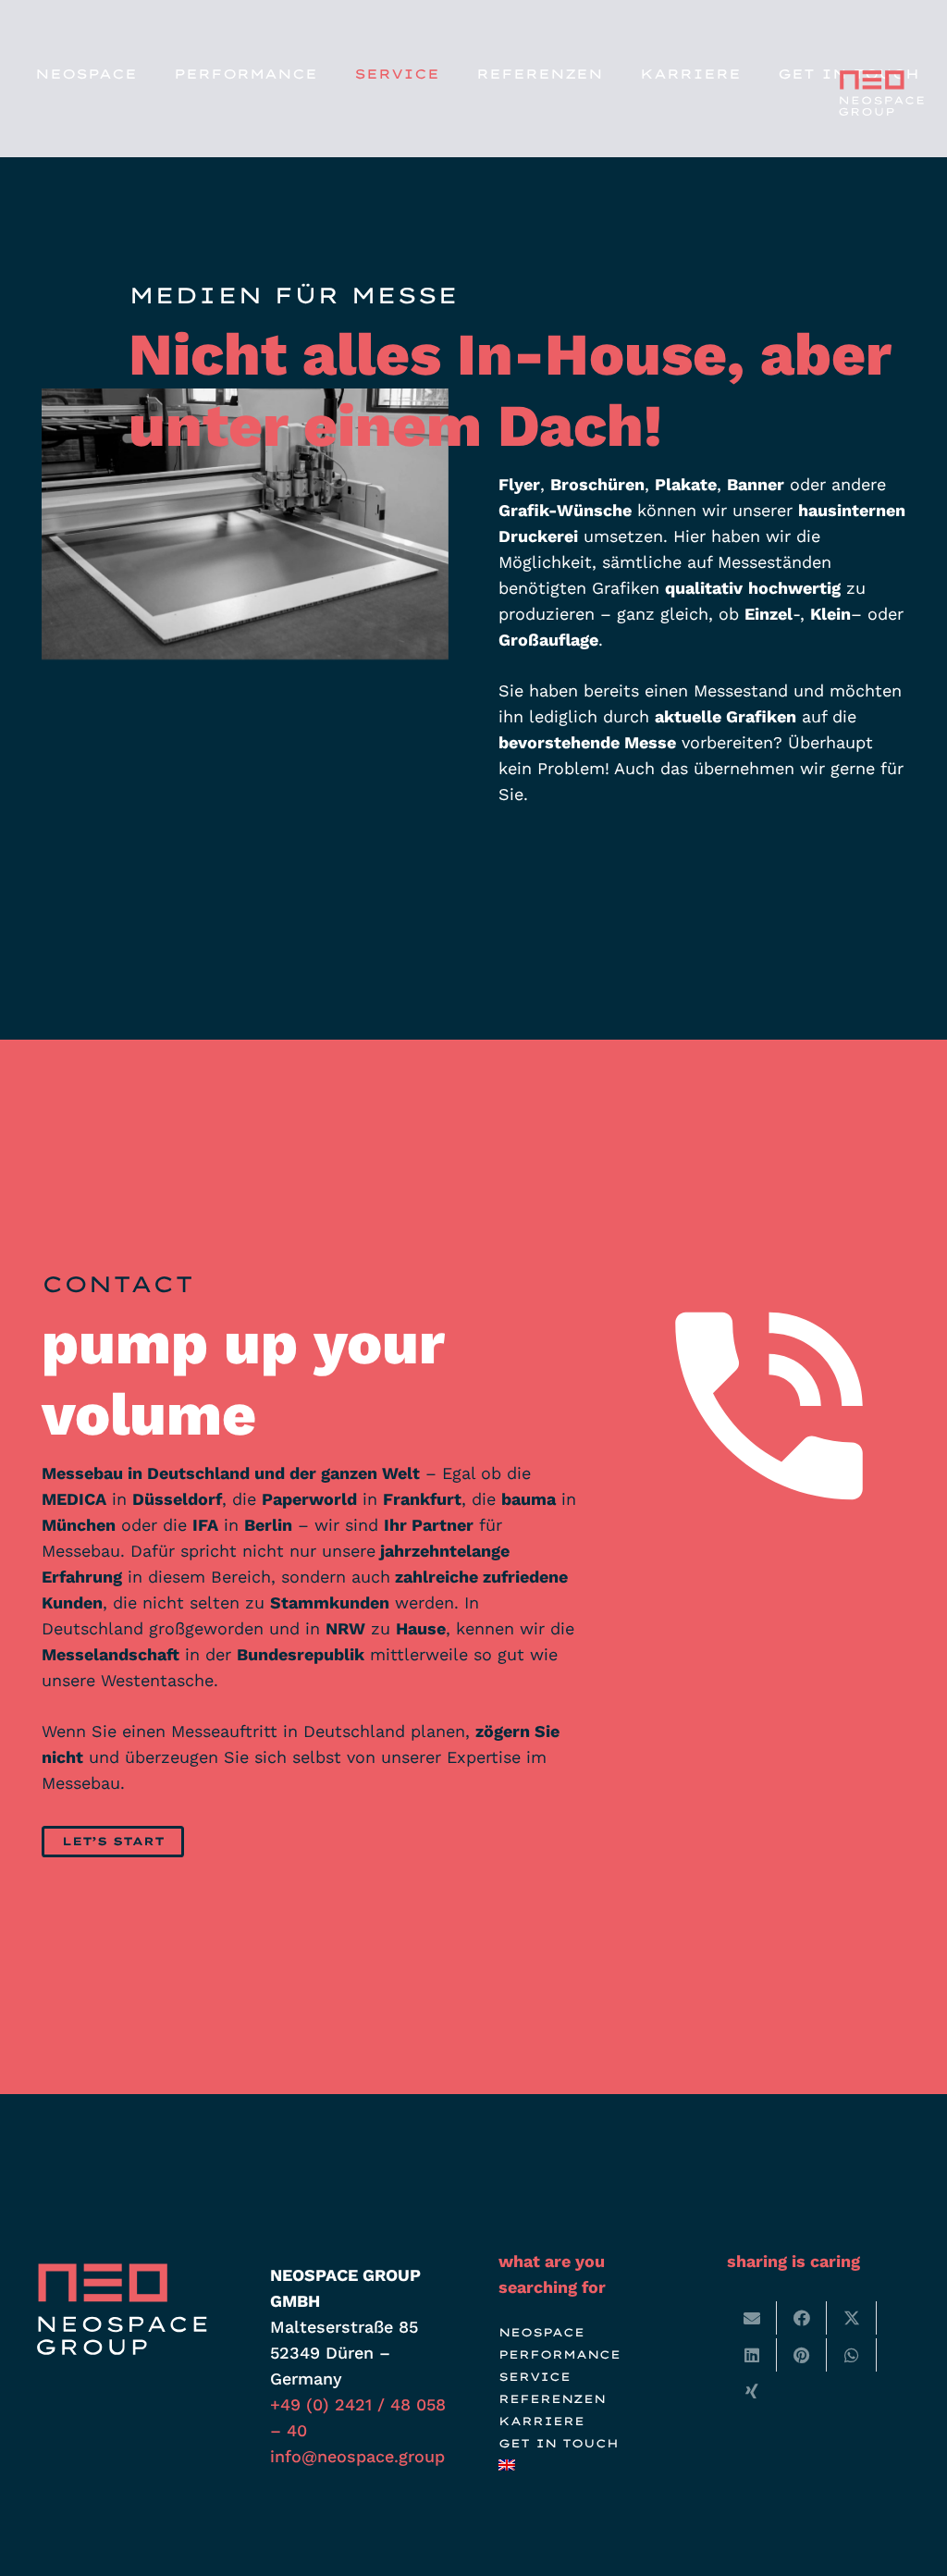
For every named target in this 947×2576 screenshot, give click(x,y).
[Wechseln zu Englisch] (510, 2465)
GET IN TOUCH (559, 2443)
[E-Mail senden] (752, 2318)
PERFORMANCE (560, 2354)
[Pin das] (802, 2355)
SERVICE (535, 2377)
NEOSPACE (541, 2332)
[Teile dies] (802, 2318)
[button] (329, 74)
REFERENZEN (552, 2399)
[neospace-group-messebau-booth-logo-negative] (879, 93)
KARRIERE (541, 2421)
